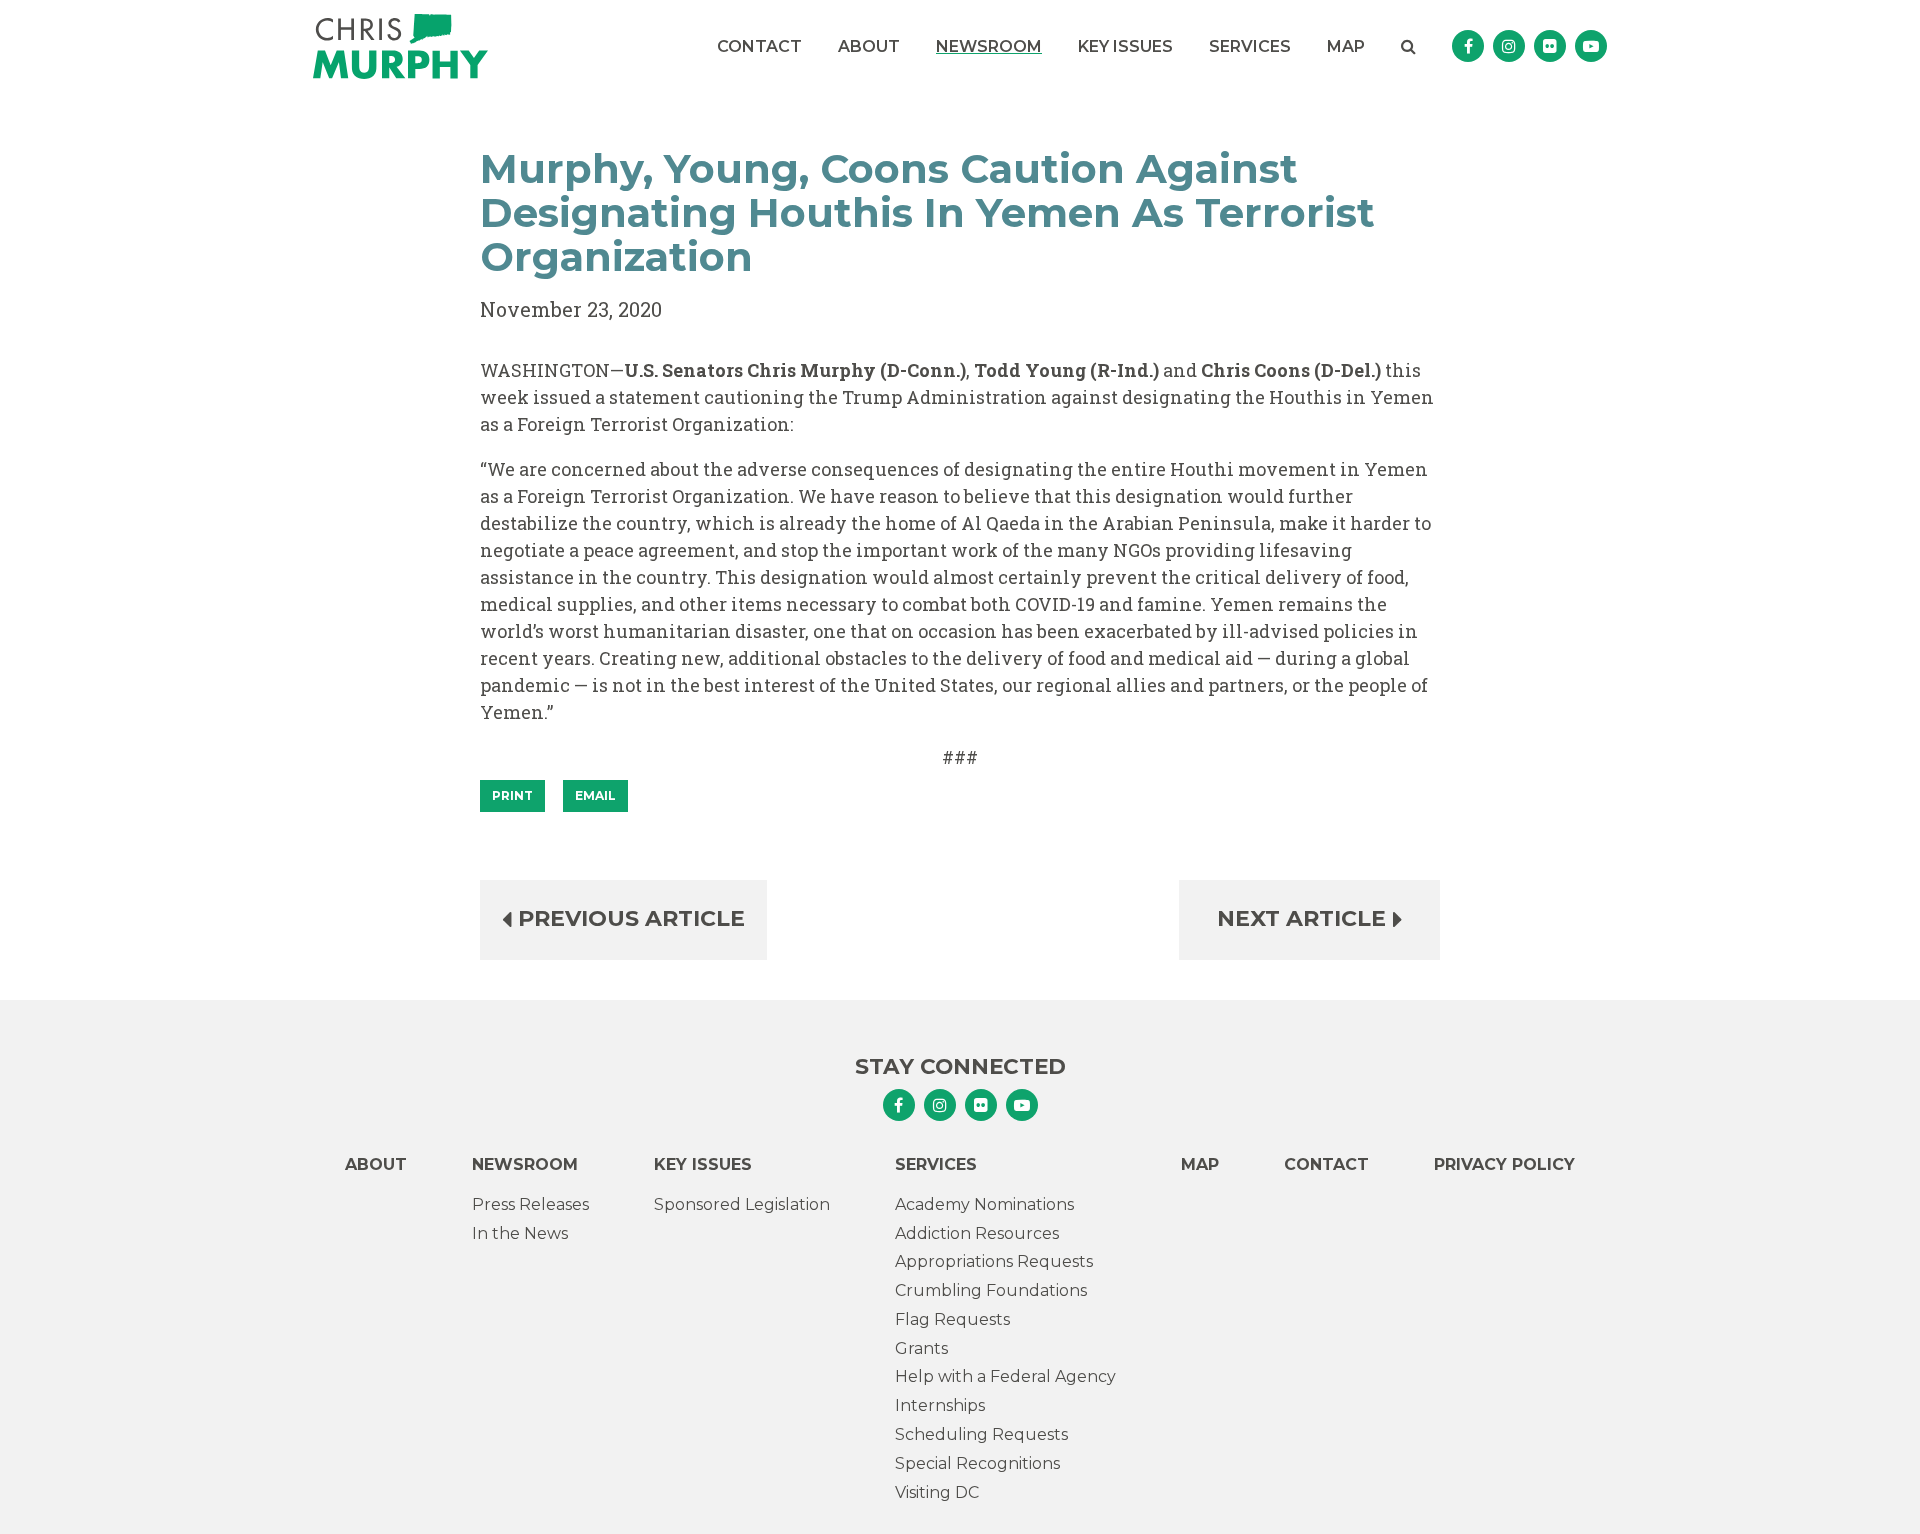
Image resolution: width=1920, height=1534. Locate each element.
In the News (520, 1233)
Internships (940, 1405)
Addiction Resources (977, 1233)
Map (1346, 46)
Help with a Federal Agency (1005, 1376)
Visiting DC (937, 1492)
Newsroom (989, 46)
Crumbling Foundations (991, 1290)
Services (1250, 46)
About (869, 46)
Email (595, 795)
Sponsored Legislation (742, 1204)
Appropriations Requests (994, 1261)
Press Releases (530, 1204)
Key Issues (1125, 46)
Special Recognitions (977, 1463)
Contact (759, 46)
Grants (921, 1348)
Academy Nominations (984, 1204)
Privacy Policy (1504, 1164)
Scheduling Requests (981, 1434)
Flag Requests (952, 1319)
